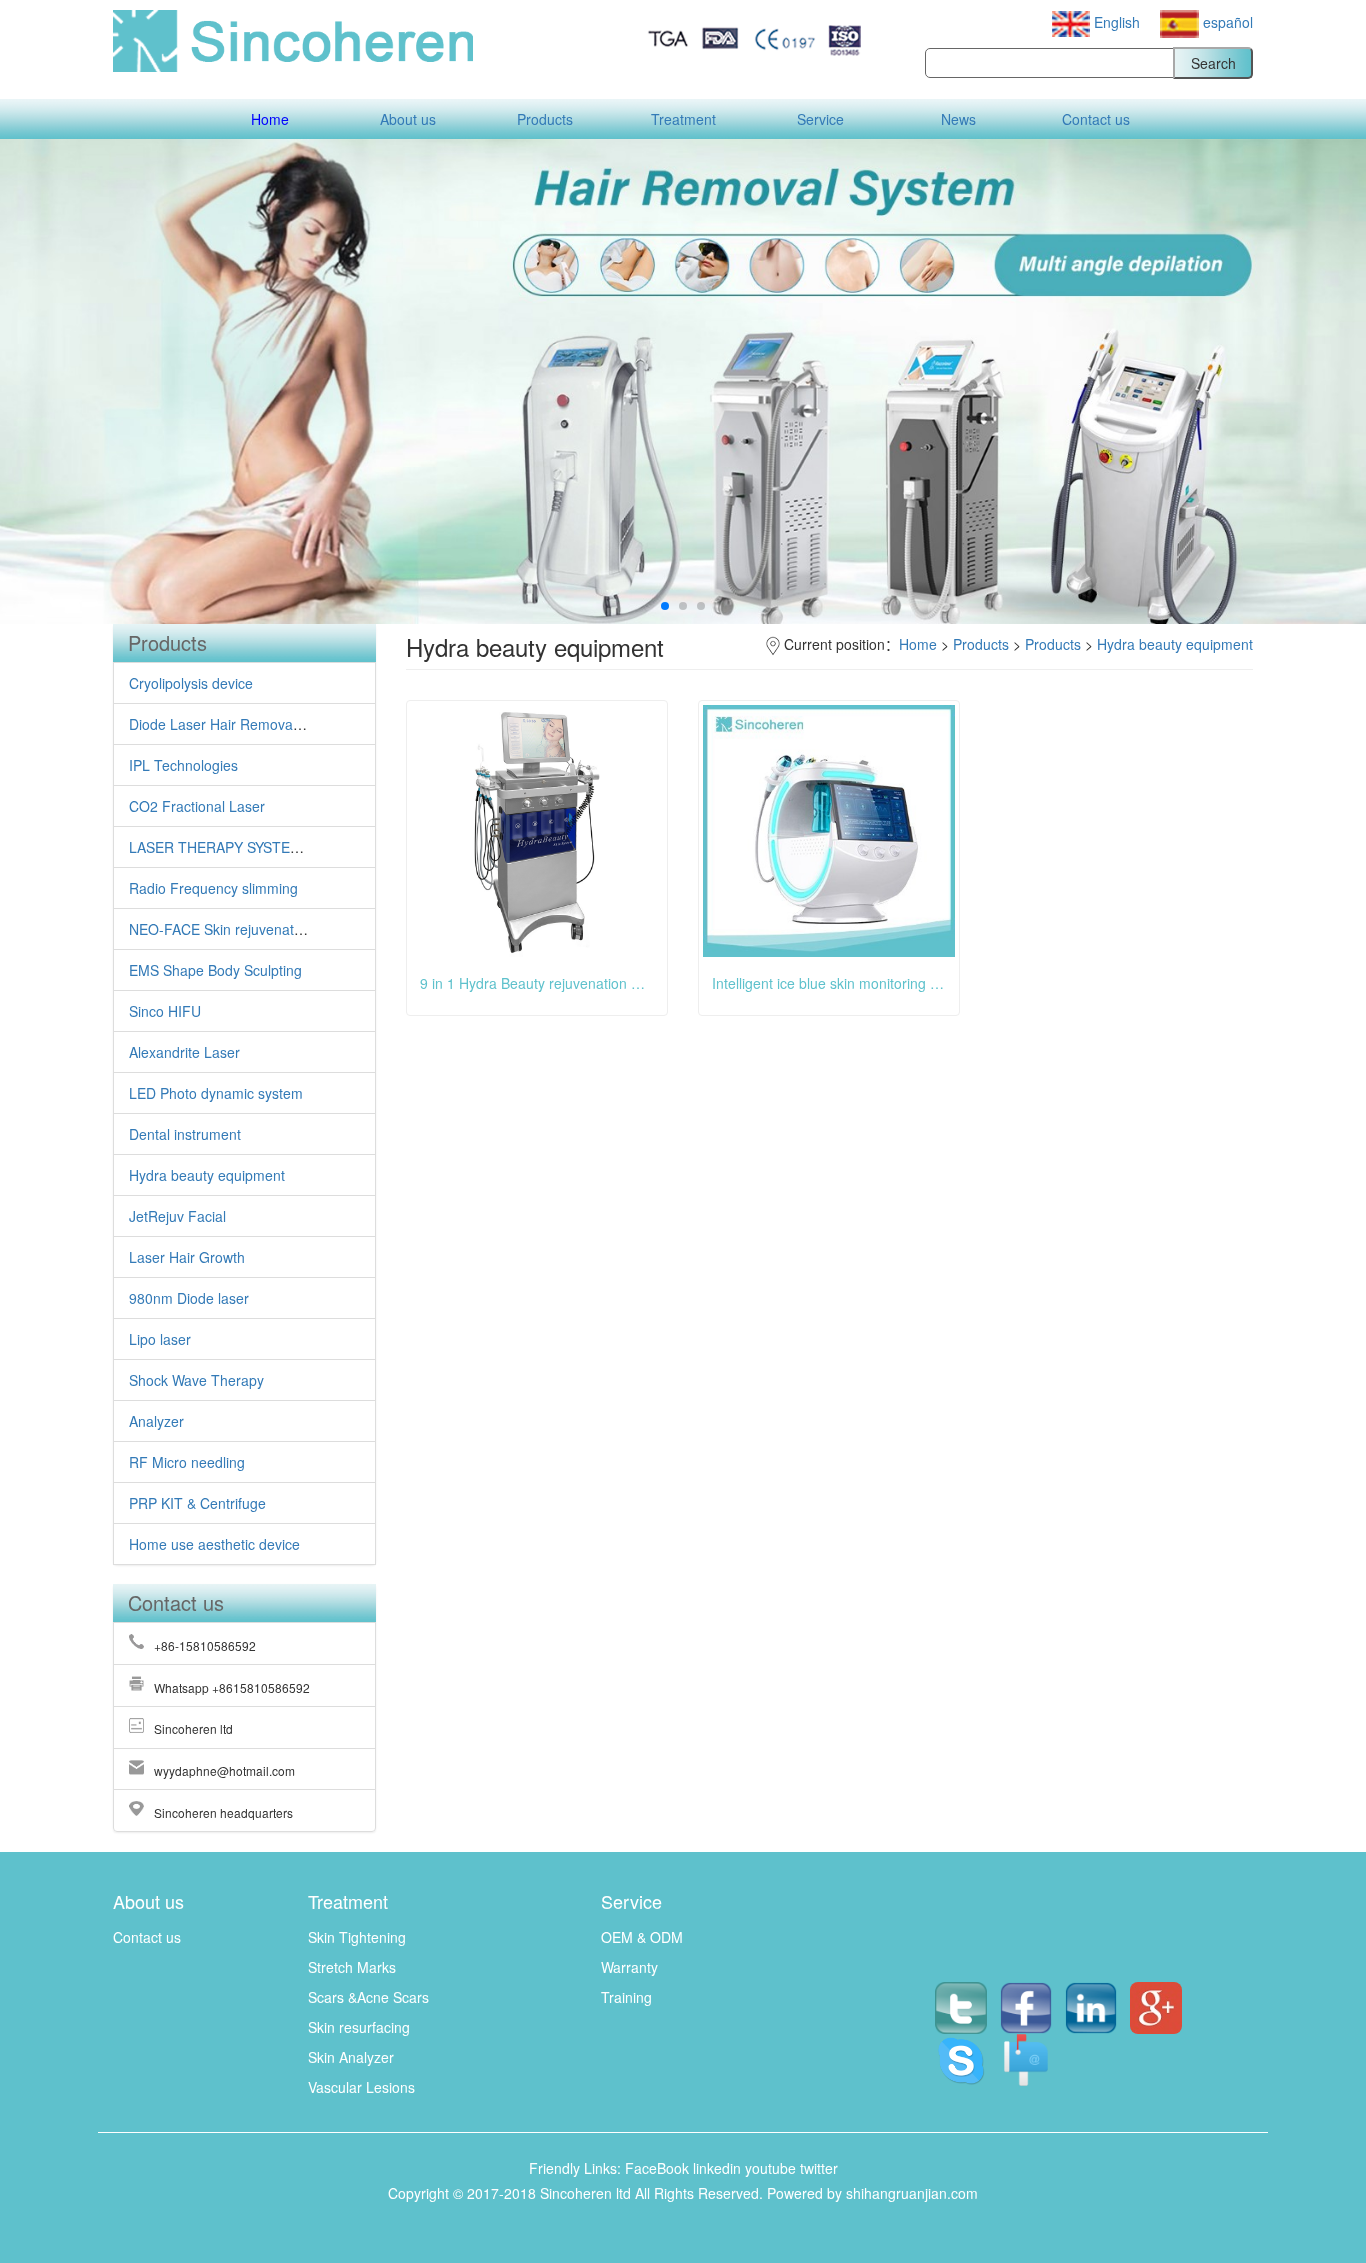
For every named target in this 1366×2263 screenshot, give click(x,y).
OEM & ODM (642, 1937)
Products (545, 119)
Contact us (1096, 119)
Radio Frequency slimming (213, 888)
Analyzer (156, 1421)
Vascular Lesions (361, 2087)
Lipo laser (160, 1339)
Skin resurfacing (359, 2027)
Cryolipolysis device (191, 683)
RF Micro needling (187, 1462)
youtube (770, 2168)
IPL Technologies (183, 765)
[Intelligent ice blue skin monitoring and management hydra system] (829, 831)
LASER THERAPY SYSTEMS (220, 847)
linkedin (717, 2168)
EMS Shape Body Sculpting (215, 970)
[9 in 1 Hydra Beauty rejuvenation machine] (537, 831)
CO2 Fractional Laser (197, 806)
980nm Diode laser (189, 1298)
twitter (819, 2168)
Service (820, 119)
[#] (1026, 2044)
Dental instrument (185, 1134)
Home (270, 119)
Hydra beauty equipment (207, 1175)
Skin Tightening (357, 1937)
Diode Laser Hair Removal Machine (241, 724)
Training (626, 1997)
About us (408, 119)
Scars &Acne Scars (368, 1997)
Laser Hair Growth (187, 1257)
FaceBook (657, 2168)
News (958, 119)
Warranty (629, 1967)
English (1117, 22)
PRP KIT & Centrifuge (197, 1503)
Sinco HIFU (165, 1011)
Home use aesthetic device (214, 1544)
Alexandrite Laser (184, 1052)
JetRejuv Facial (177, 1216)
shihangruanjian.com (912, 2193)
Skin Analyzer (351, 2057)
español (1226, 22)
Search (1213, 63)
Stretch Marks (352, 1967)
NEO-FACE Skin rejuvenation (221, 929)
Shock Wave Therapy (196, 1380)
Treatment (683, 119)
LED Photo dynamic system (216, 1093)
